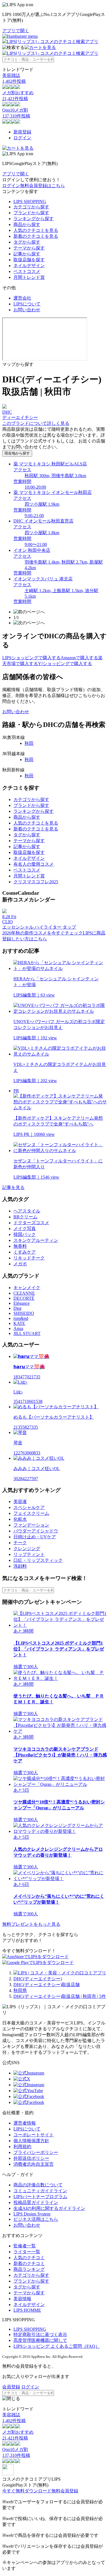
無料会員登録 (65, 2491)
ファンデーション (31, 1525)
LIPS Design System (32, 2214)
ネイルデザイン (29, 266)
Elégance (22, 1303)
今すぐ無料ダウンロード (27, 2491)
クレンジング (27, 1549)
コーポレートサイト (34, 2135)
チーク (20, 1543)
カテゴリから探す (31, 207)
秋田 (29, 743)
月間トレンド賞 (29, 277)
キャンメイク (27, 1288)
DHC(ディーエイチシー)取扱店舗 (47, 1985)
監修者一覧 (25, 2246)
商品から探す (27, 224)
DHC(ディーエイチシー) (38, 1979)
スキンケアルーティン (36, 1240)
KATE (19, 1323)
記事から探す (27, 254)
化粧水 (20, 1519)
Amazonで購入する (79, 658)
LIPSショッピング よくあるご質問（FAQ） (57, 2346)
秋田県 (20, 1990)
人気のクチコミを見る (36, 230)
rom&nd (21, 1318)
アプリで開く (16, 31)
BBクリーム (25, 1217)
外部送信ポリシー (31, 2158)
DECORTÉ (24, 1298)
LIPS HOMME (27, 2310)
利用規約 (22, 2147)
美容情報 (22, 2299)
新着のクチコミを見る (36, 236)
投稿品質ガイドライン (36, 2202)
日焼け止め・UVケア (35, 1537)
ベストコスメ (27, 271)
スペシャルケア (29, 1507)
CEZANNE (24, 1293)
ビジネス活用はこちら (36, 2219)
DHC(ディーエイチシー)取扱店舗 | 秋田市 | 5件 (60, 1996)
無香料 (20, 1246)
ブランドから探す (31, 213)
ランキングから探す (34, 219)
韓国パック (25, 1234)
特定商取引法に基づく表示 (40, 2334)
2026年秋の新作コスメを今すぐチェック (42, 933)
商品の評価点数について (38, 2185)
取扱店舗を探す (29, 260)
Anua (18, 1328)
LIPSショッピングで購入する (31, 658)
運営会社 (22, 298)
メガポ (20, 1264)
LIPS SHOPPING (30, 202)
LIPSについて (27, 304)
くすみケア (25, 1252)
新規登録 (22, 132)
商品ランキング (29, 2269)
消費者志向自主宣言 (34, 2164)
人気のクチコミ (29, 2258)
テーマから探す (29, 248)
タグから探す (27, 242)
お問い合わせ (27, 310)
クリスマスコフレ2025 (36, 882)
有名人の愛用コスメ (34, 864)
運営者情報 (25, 2123)
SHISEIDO (24, 1313)
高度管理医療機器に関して (40, 2340)
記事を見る (13, 1187)
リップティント (29, 1554)
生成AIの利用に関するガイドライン (49, 2208)
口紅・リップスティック (38, 1560)
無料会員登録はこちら (42, 186)
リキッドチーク (29, 1258)
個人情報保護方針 (31, 2141)
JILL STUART (27, 1333)
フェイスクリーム (31, 1513)
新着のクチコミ (29, 2263)
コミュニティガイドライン (40, 2191)
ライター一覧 (27, 2252)
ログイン (22, 138)
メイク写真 (25, 1229)
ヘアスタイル (27, 1211)
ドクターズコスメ (31, 1223)
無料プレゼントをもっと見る (31, 1924)
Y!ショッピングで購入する (65, 664)
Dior (17, 1308)
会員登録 (11, 2387)
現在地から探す (17, 453)
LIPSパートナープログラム (40, 2197)
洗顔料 (20, 1566)
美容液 (20, 1502)
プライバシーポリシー (36, 2152)
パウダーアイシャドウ (36, 1531)
